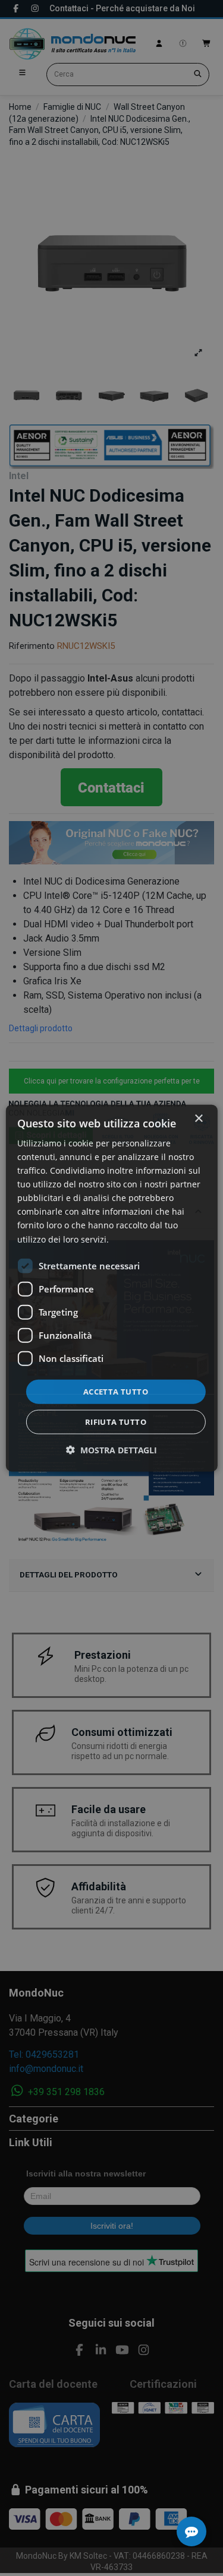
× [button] (198, 1118)
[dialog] (111, 1288)
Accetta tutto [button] (116, 1391)
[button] (111, 1450)
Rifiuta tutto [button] (116, 1422)
